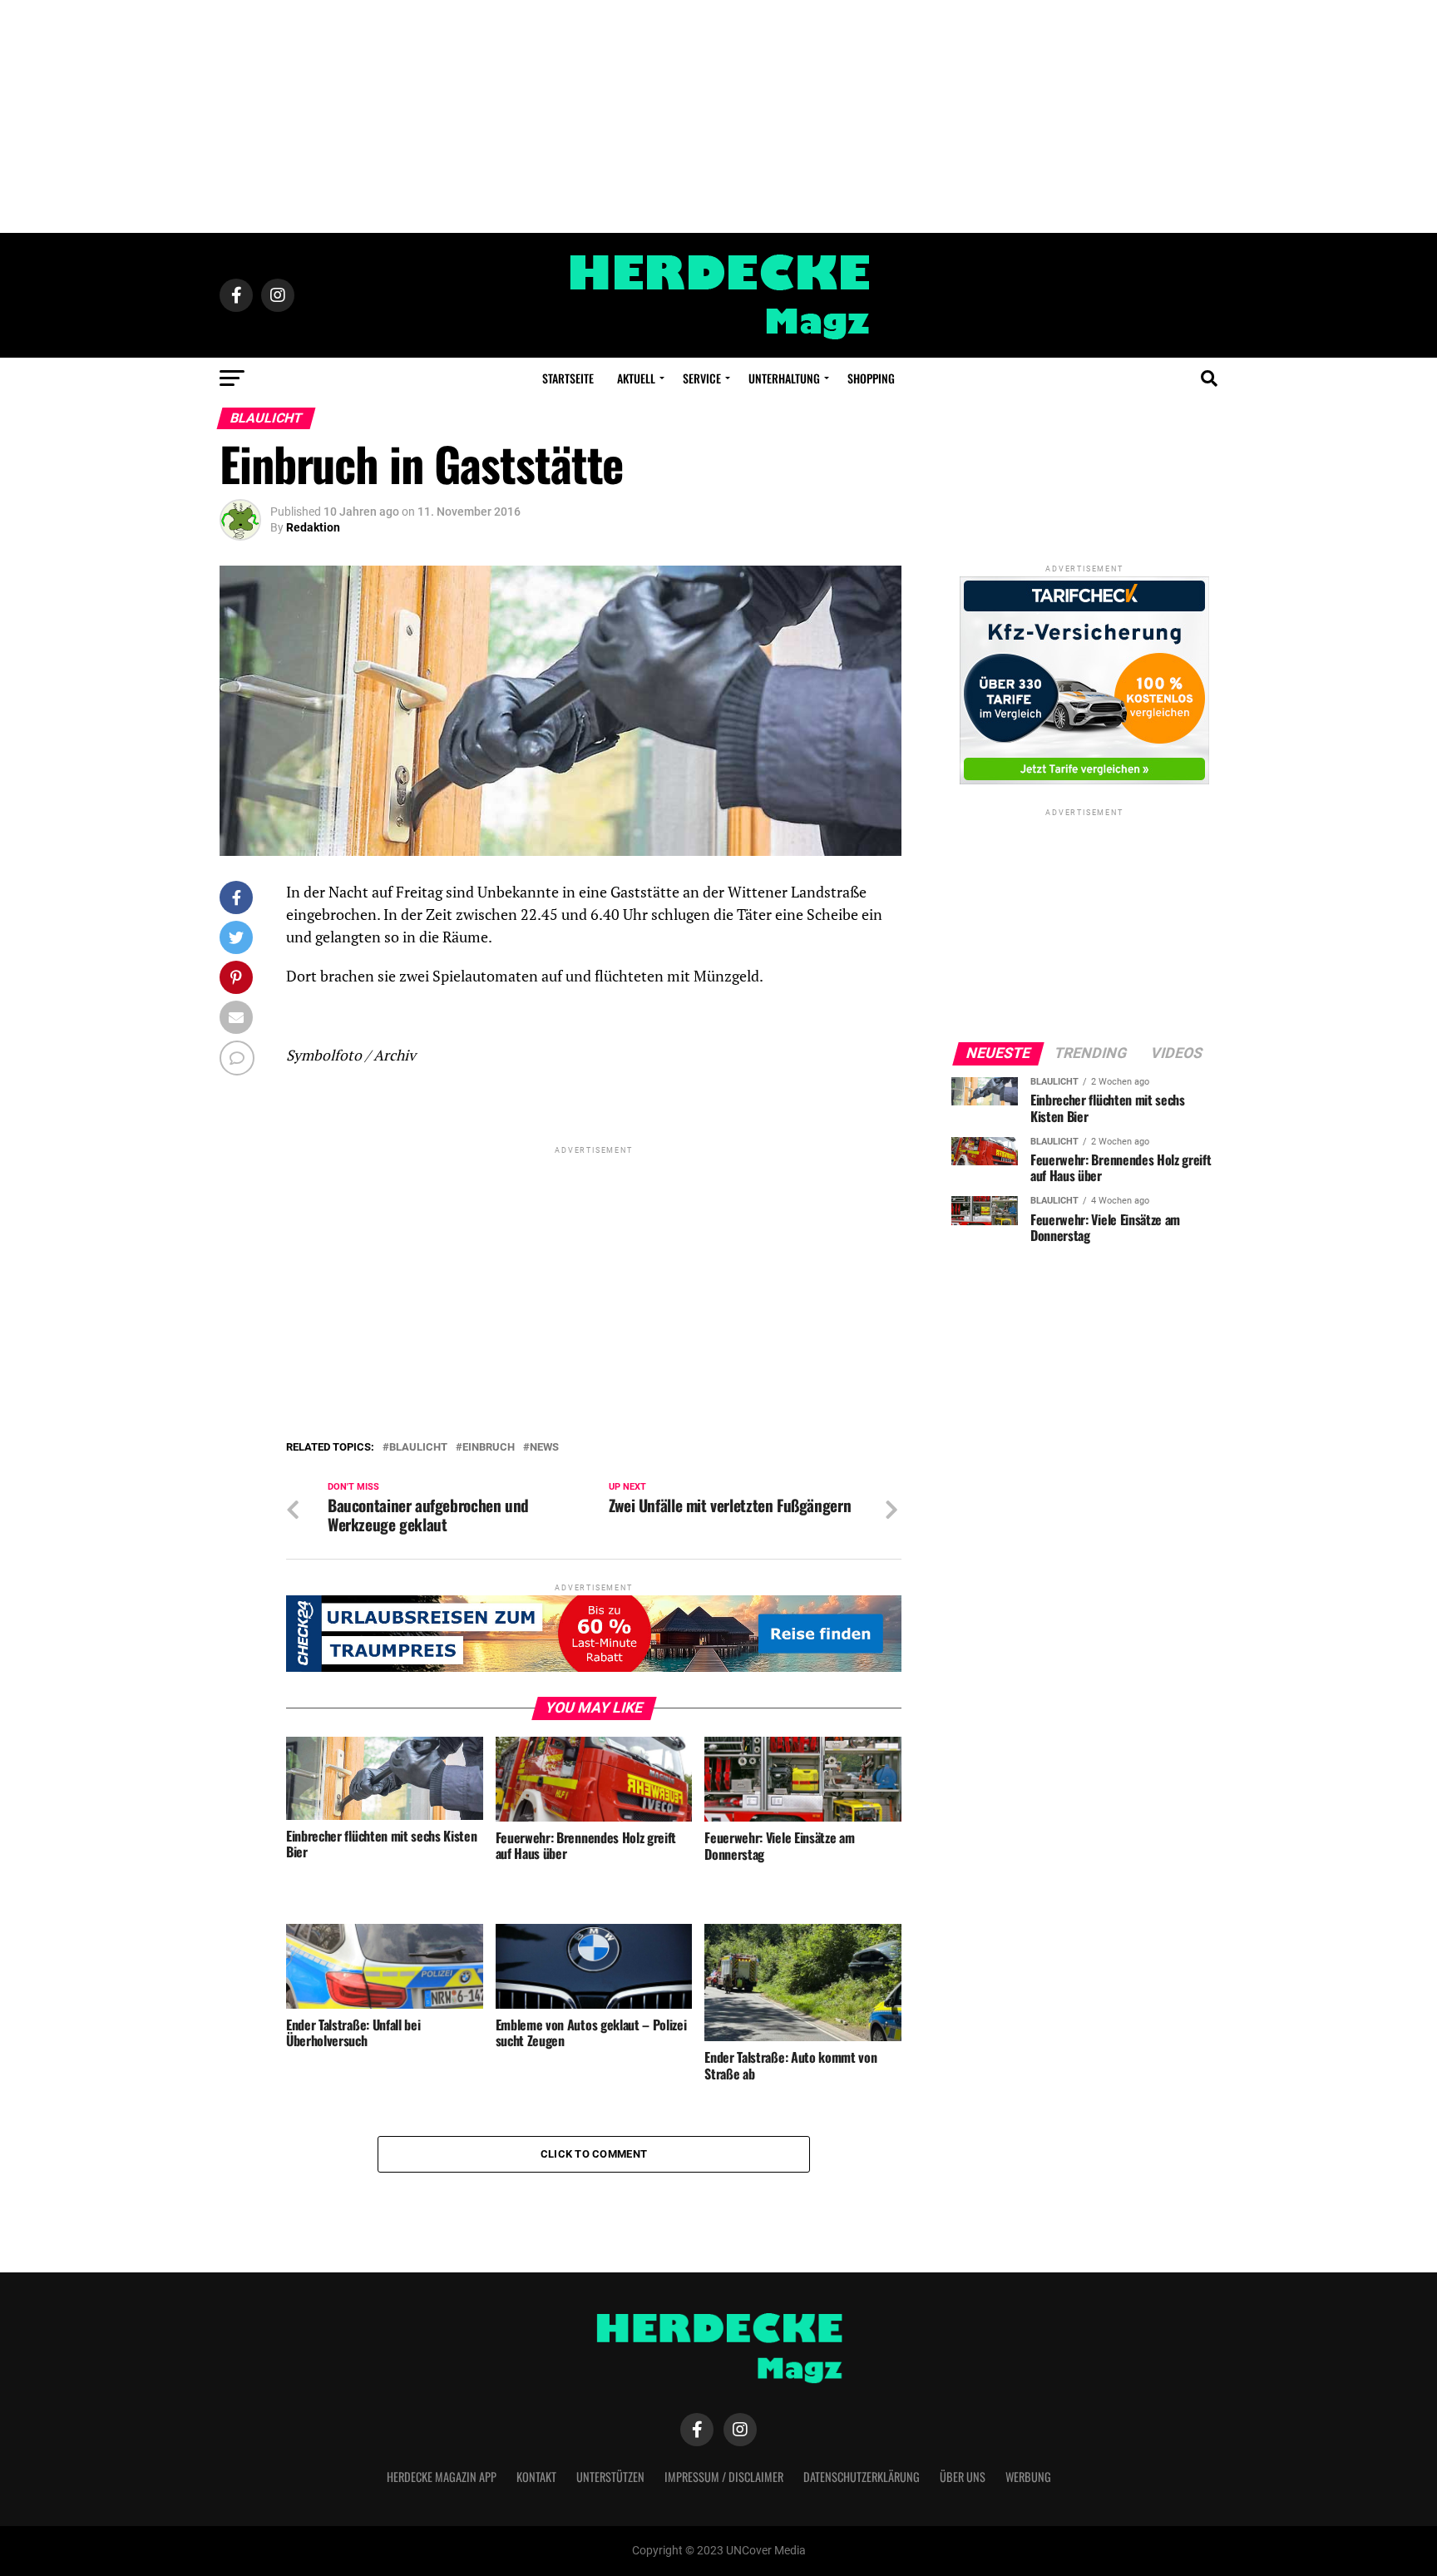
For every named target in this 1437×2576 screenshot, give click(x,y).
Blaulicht (418, 1448)
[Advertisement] (718, 116)
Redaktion (313, 527)
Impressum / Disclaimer (724, 2477)
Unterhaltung (784, 378)
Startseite (568, 378)
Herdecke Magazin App (442, 2477)
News (544, 1448)
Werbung (1028, 2477)
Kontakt (536, 2477)
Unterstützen (610, 2477)
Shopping (871, 378)
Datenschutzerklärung (862, 2477)
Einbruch (489, 1448)
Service (702, 378)
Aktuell (636, 378)
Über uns (963, 2477)
